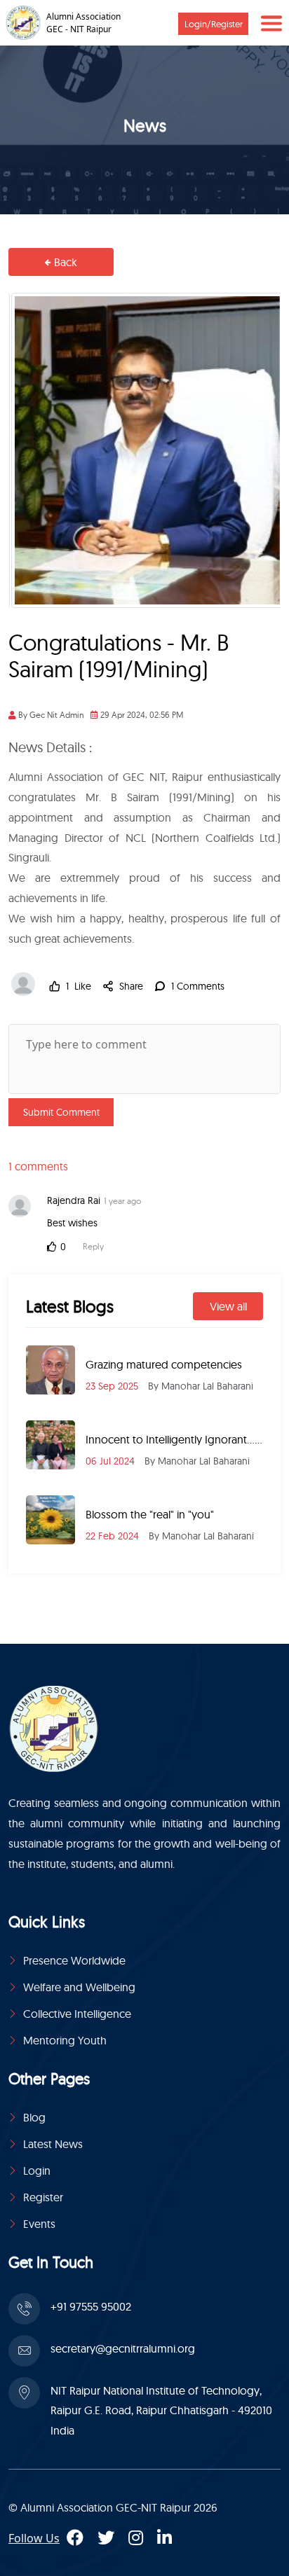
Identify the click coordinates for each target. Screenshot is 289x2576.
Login (37, 2170)
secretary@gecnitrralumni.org (123, 2348)
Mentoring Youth (65, 2040)
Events (39, 2224)
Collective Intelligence (77, 2014)
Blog (34, 2117)
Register (43, 2197)
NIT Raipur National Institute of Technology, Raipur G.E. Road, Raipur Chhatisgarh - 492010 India (161, 2411)
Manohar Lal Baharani (207, 1386)
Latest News (53, 2144)
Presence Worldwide (74, 1960)
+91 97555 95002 (91, 2306)
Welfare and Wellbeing (79, 1987)
